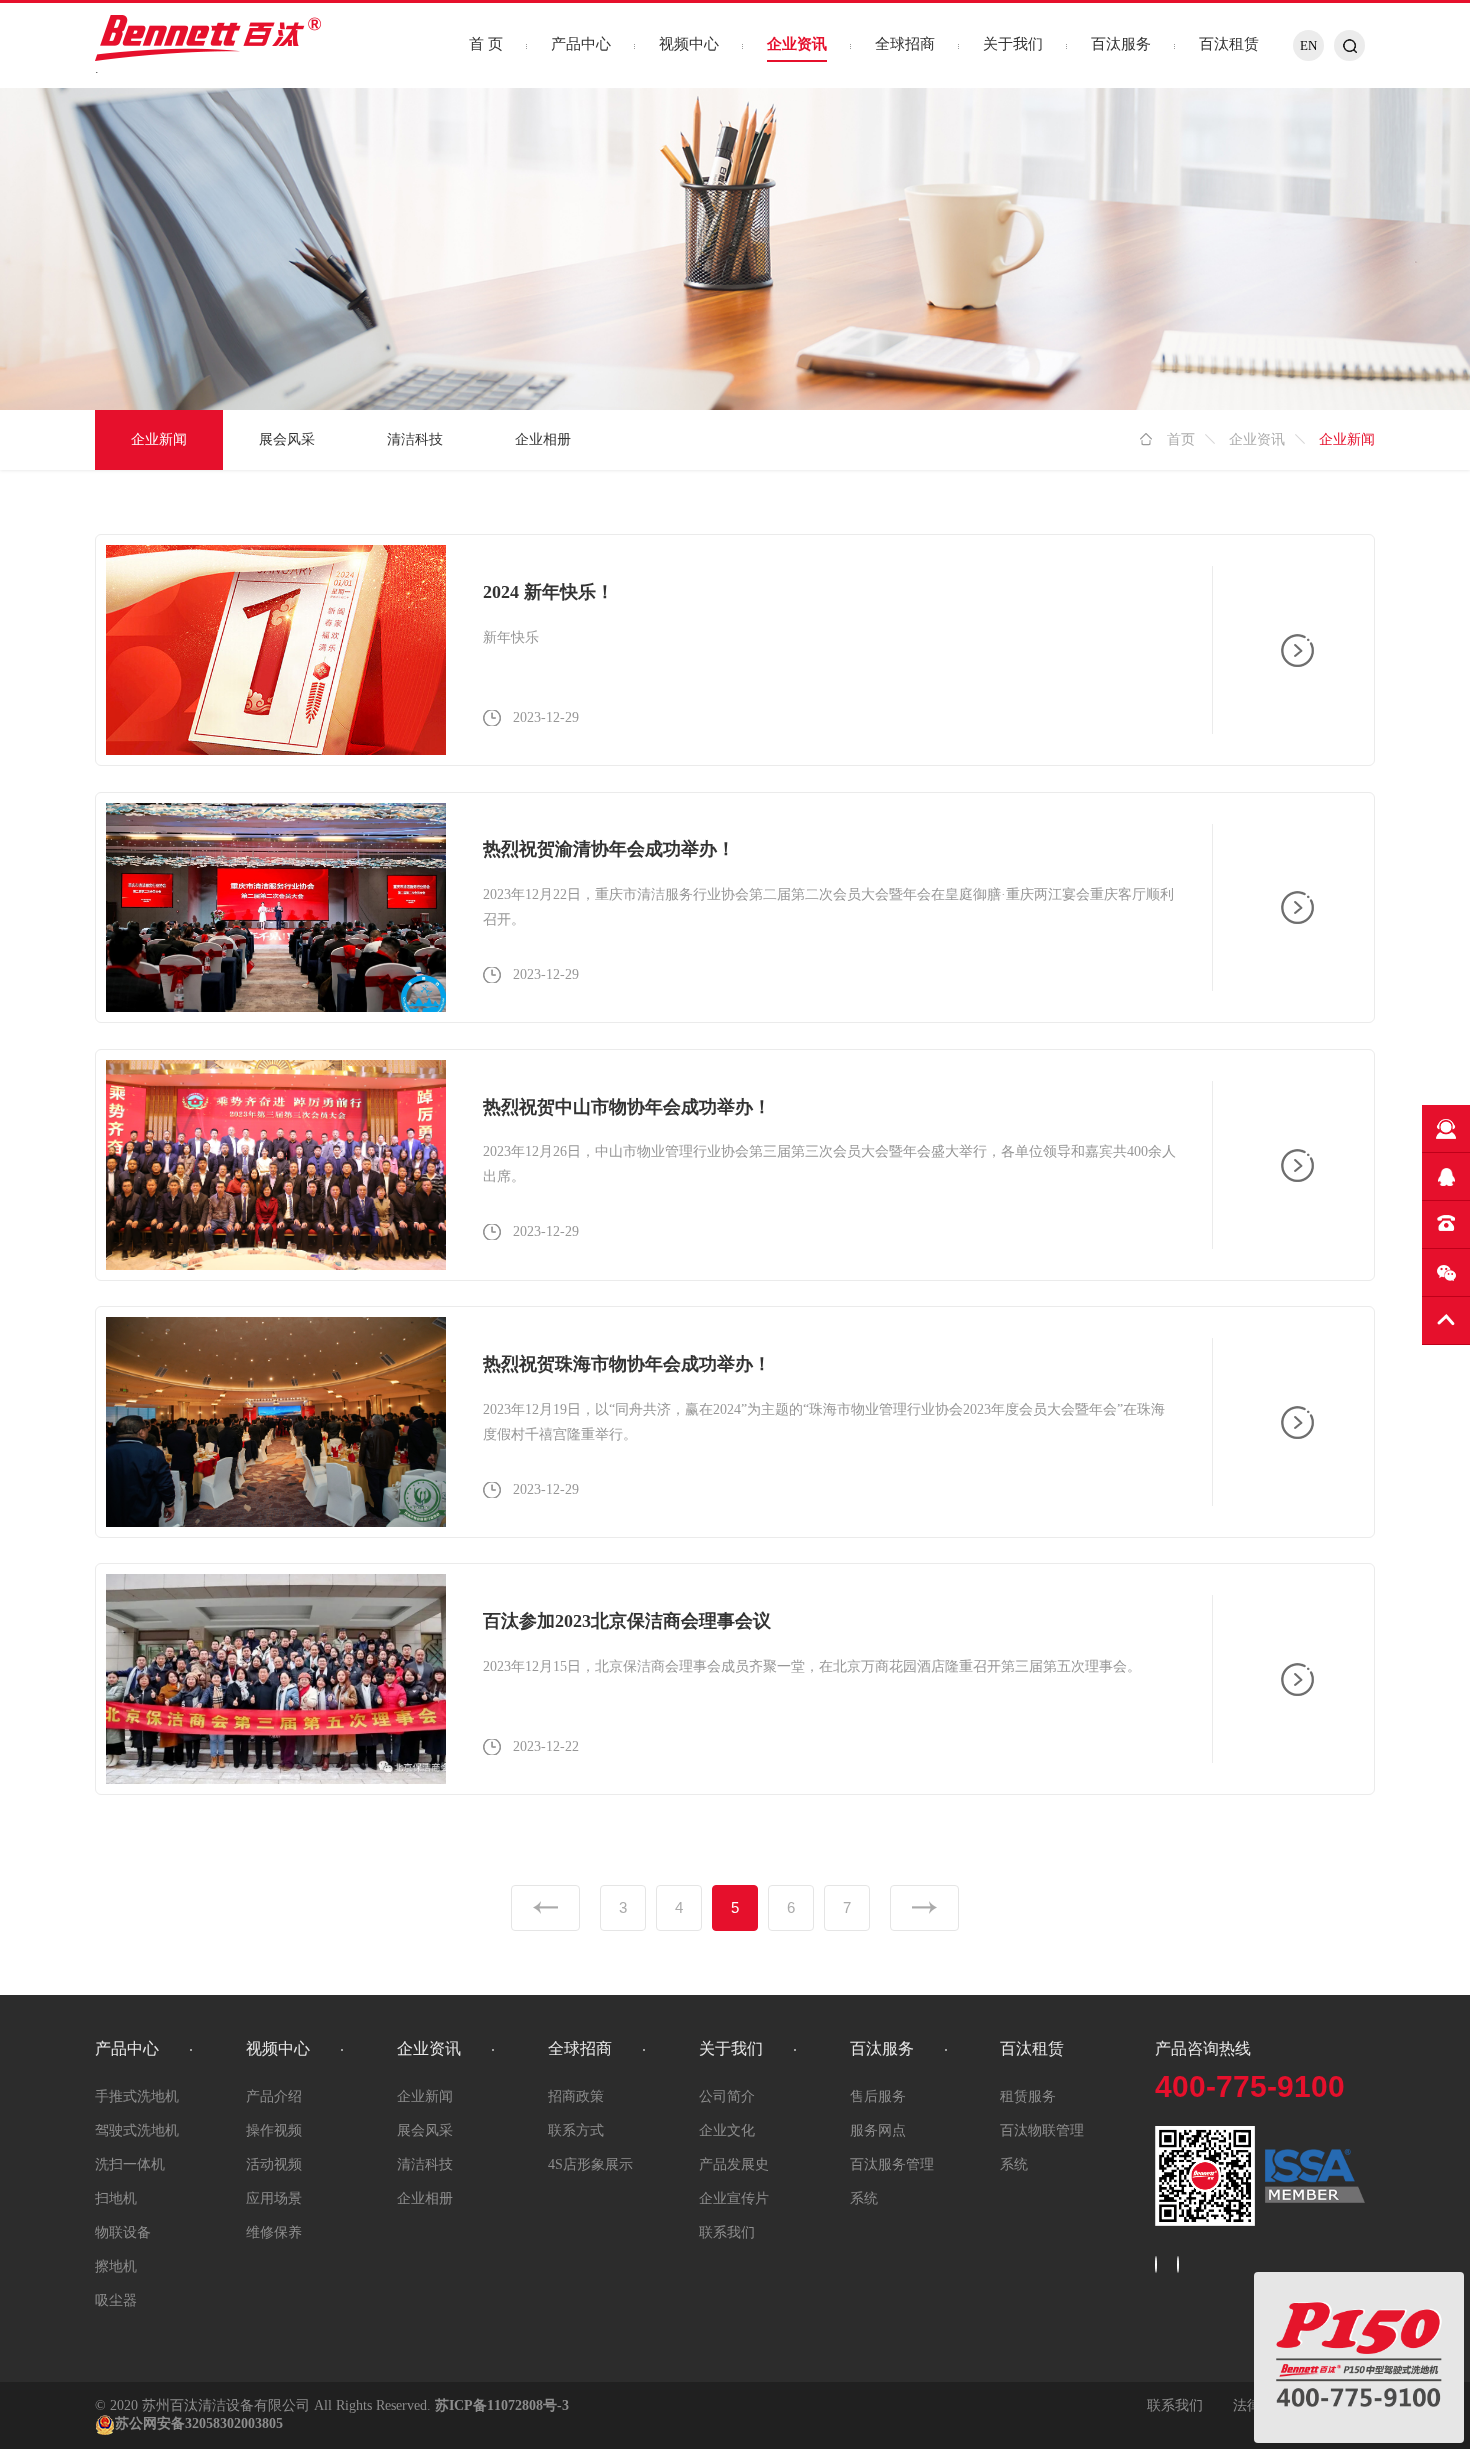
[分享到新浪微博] (1156, 2264)
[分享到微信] (1178, 2264)
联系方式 (576, 2130)
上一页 (545, 1908)
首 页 (486, 44)
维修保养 (274, 2232)
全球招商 (905, 44)
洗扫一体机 (130, 2164)
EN (1308, 45)
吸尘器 (116, 2300)
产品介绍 (274, 2096)
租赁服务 (1028, 2096)
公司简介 (727, 2096)
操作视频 (274, 2130)
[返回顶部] (1446, 1321)
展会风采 (287, 439)
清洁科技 (415, 439)
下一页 (924, 1908)
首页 (1181, 439)
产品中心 (581, 44)
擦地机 (116, 2266)
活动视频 (274, 2164)
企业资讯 (797, 44)
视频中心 (689, 44)
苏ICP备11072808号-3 (502, 2405)
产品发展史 (734, 2164)
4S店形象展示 (590, 2164)
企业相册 (543, 439)
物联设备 (123, 2232)
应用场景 (274, 2198)
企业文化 (727, 2130)
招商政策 (576, 2096)
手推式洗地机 (137, 2096)
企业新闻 (159, 439)
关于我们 (1013, 44)
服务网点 (878, 2130)
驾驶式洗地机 (137, 2130)
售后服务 (878, 2096)
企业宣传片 (734, 2198)
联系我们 (727, 2232)
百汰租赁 (1229, 44)
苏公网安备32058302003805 (199, 2423)
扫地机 (116, 2198)
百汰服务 (1121, 44)
